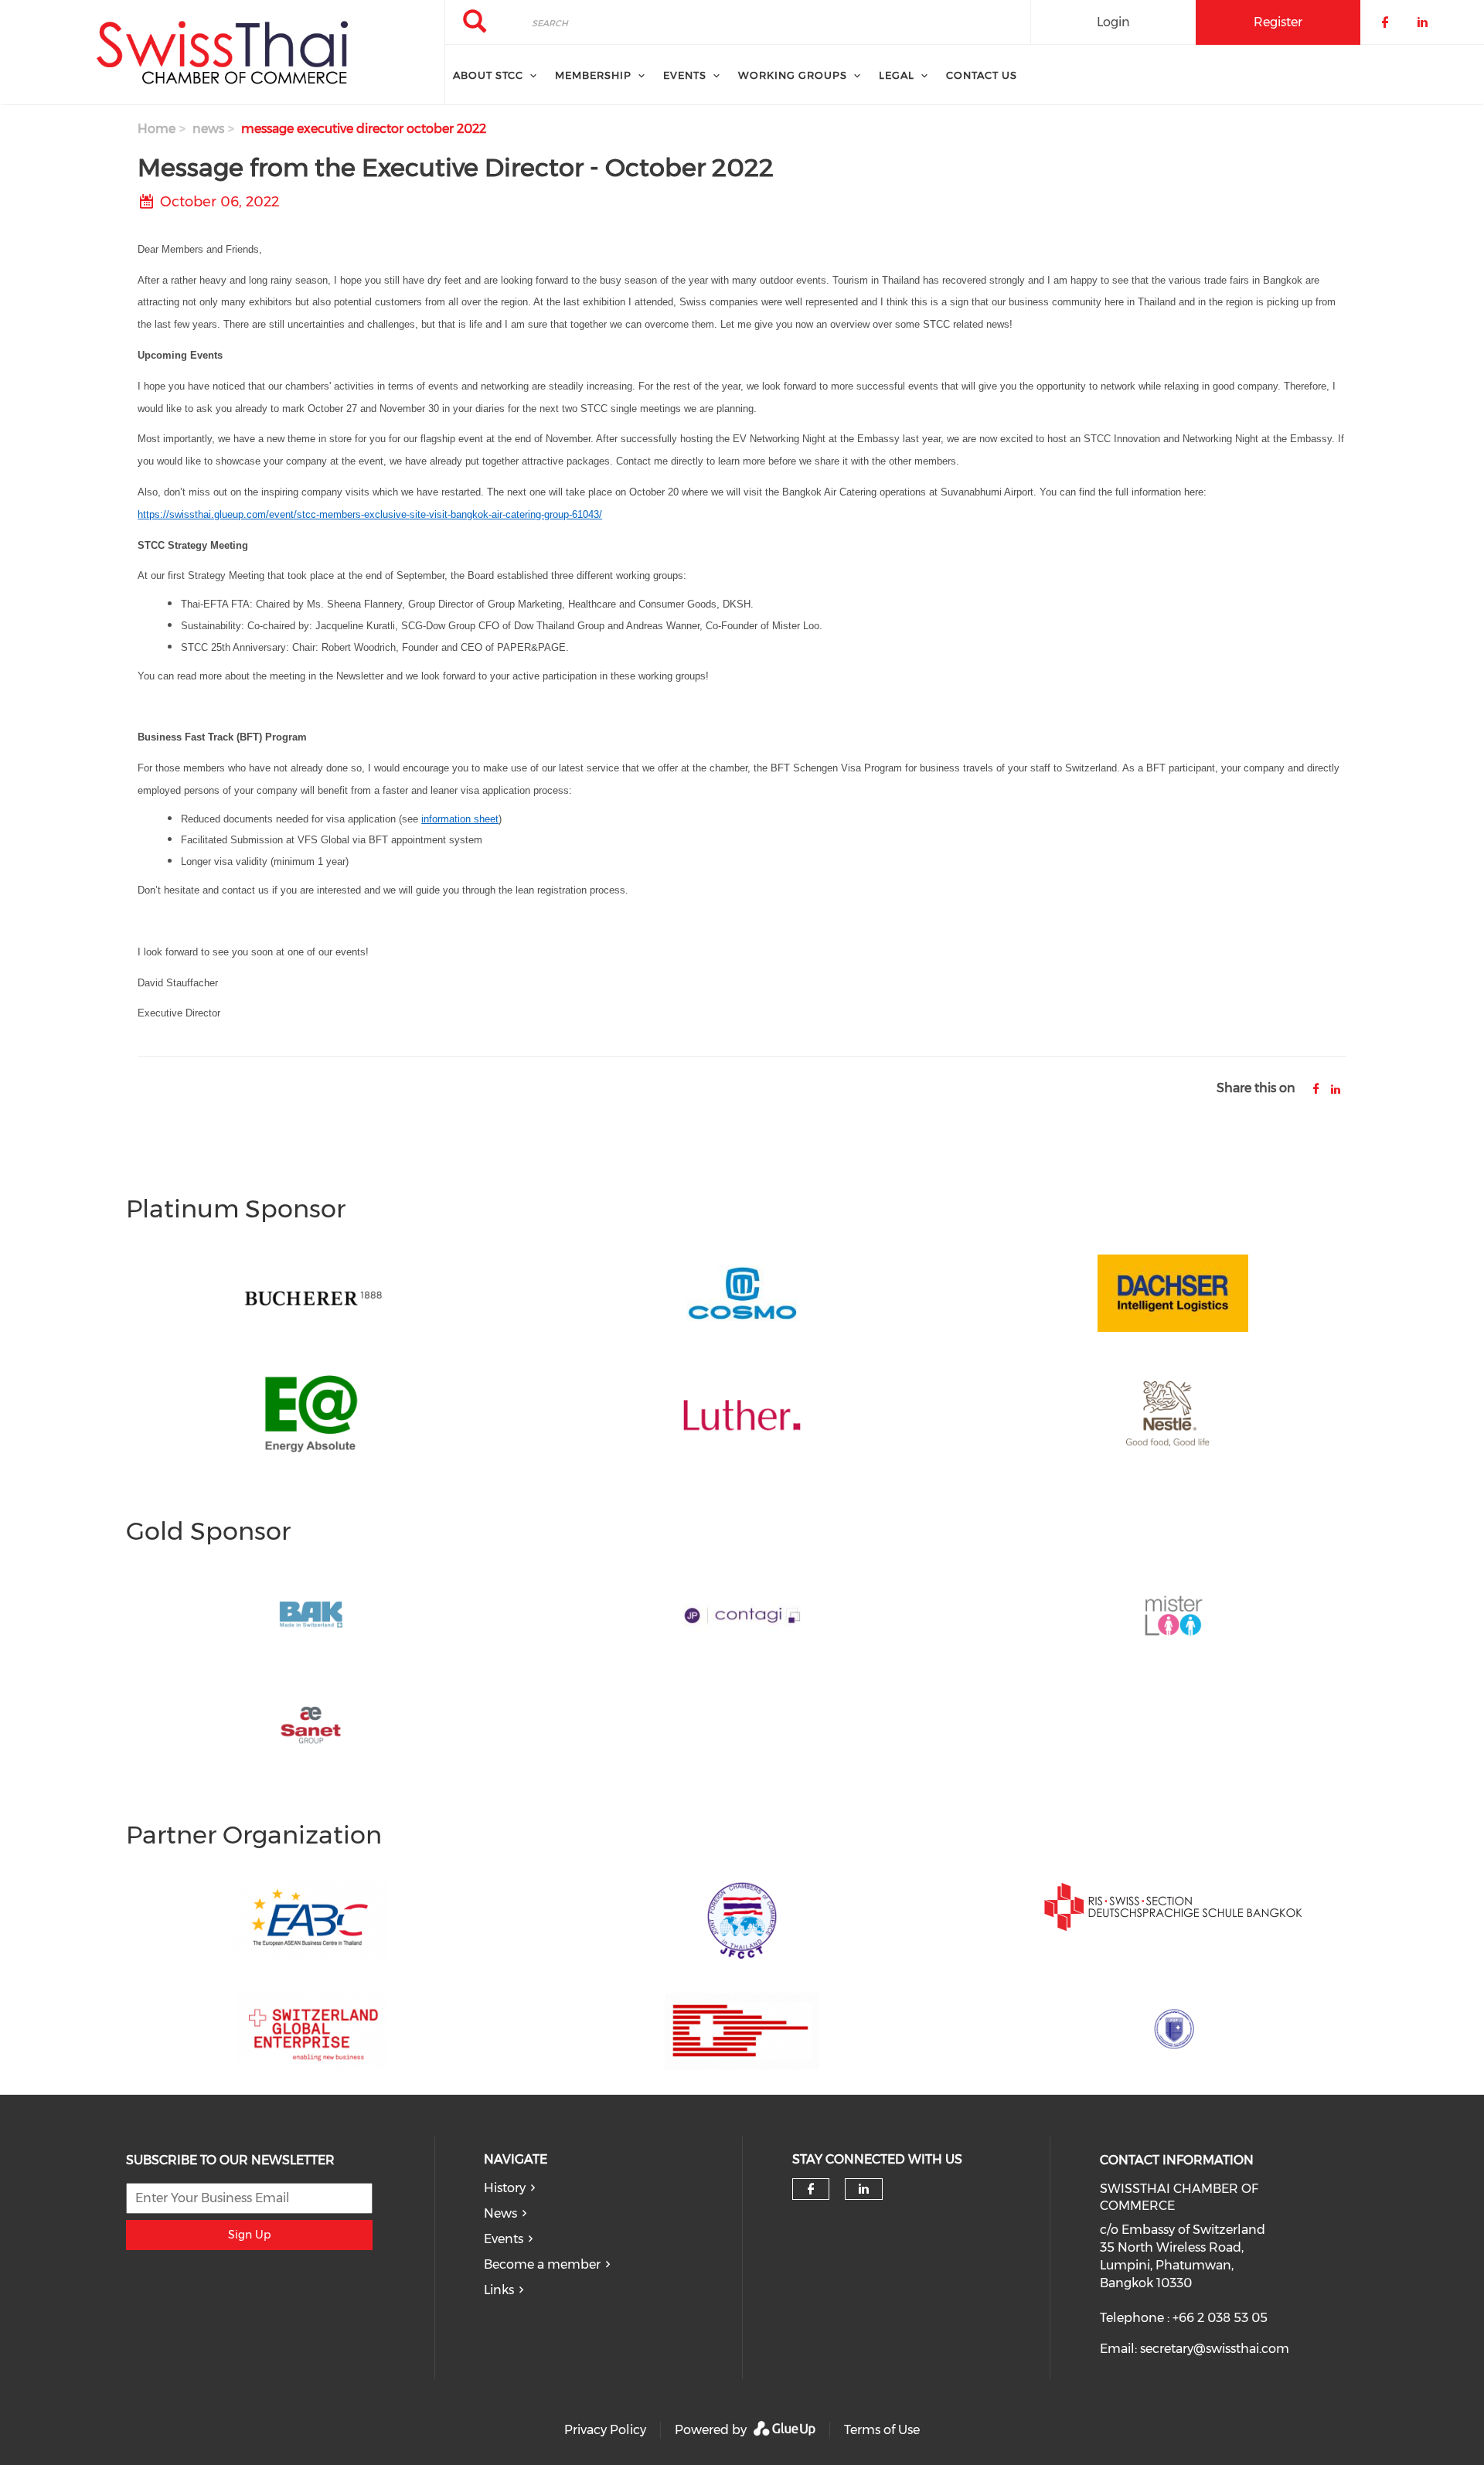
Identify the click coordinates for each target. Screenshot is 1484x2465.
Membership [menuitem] (593, 75)
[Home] (222, 53)
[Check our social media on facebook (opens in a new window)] (811, 2189)
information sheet (460, 819)
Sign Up (249, 2235)
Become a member (542, 2264)
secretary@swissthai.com (1215, 2349)
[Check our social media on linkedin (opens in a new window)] (863, 2189)
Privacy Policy (605, 2430)
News (500, 2213)
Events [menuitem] (685, 75)
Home (157, 129)
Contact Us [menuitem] (982, 75)
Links (499, 2290)
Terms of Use (882, 2430)
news (208, 129)
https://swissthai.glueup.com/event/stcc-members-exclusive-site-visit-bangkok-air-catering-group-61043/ (370, 514)
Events (504, 2239)
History (505, 2188)
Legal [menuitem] (897, 75)
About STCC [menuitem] (488, 75)
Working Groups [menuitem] (793, 75)
